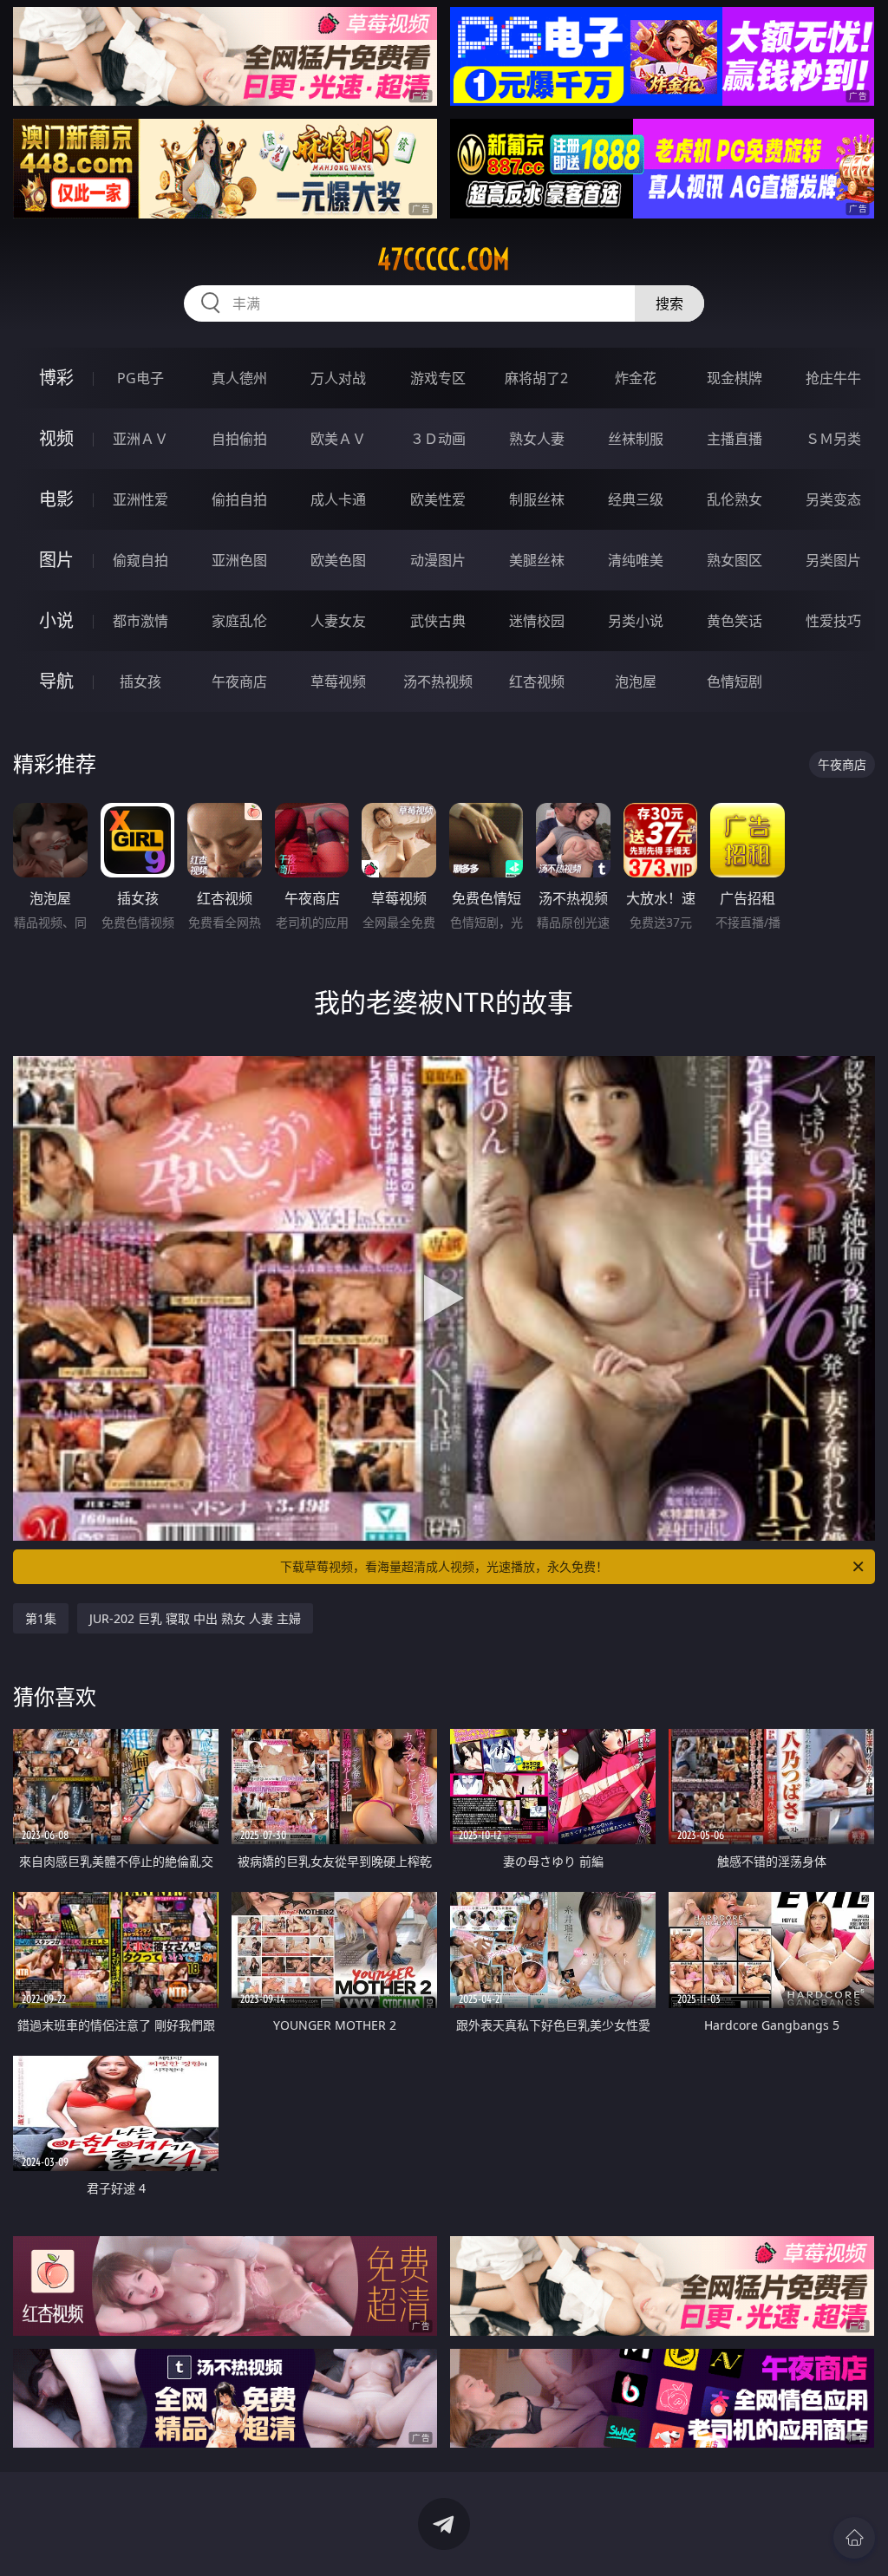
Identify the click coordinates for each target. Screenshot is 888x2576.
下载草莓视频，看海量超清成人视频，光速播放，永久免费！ (444, 1566)
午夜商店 (239, 681)
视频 (56, 438)
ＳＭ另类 (833, 439)
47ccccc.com (444, 259)
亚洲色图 (239, 560)
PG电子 (140, 378)
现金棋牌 (735, 378)
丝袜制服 (636, 439)
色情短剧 (735, 681)
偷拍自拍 (239, 499)
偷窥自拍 (140, 560)
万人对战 (338, 378)
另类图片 (833, 560)
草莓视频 (338, 681)
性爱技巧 (833, 621)
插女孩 (140, 681)
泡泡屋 (636, 681)
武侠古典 (438, 621)
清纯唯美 (636, 560)
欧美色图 (338, 560)
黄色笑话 (735, 621)
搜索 (669, 303)
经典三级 (636, 499)
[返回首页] (854, 2538)
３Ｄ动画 (438, 439)
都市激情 (140, 621)
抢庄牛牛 (833, 378)
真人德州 (239, 378)
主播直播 (735, 439)
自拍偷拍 (239, 439)
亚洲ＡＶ (140, 439)
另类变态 (833, 499)
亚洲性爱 (140, 499)
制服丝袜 (537, 499)
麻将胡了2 (536, 378)
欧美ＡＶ (338, 439)
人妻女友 (338, 621)
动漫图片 (438, 560)
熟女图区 (735, 560)
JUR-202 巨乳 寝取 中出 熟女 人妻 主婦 (195, 1618)
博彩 (56, 378)
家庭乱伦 (239, 621)
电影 (56, 499)
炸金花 (636, 378)
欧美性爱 (438, 499)
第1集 (41, 1618)
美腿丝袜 (537, 560)
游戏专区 (438, 378)
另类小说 (636, 621)
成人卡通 (338, 499)
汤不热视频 (438, 681)
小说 (56, 620)
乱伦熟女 (735, 499)
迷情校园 (537, 621)
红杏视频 (537, 681)
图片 (56, 560)
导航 (56, 681)
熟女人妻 (537, 439)
